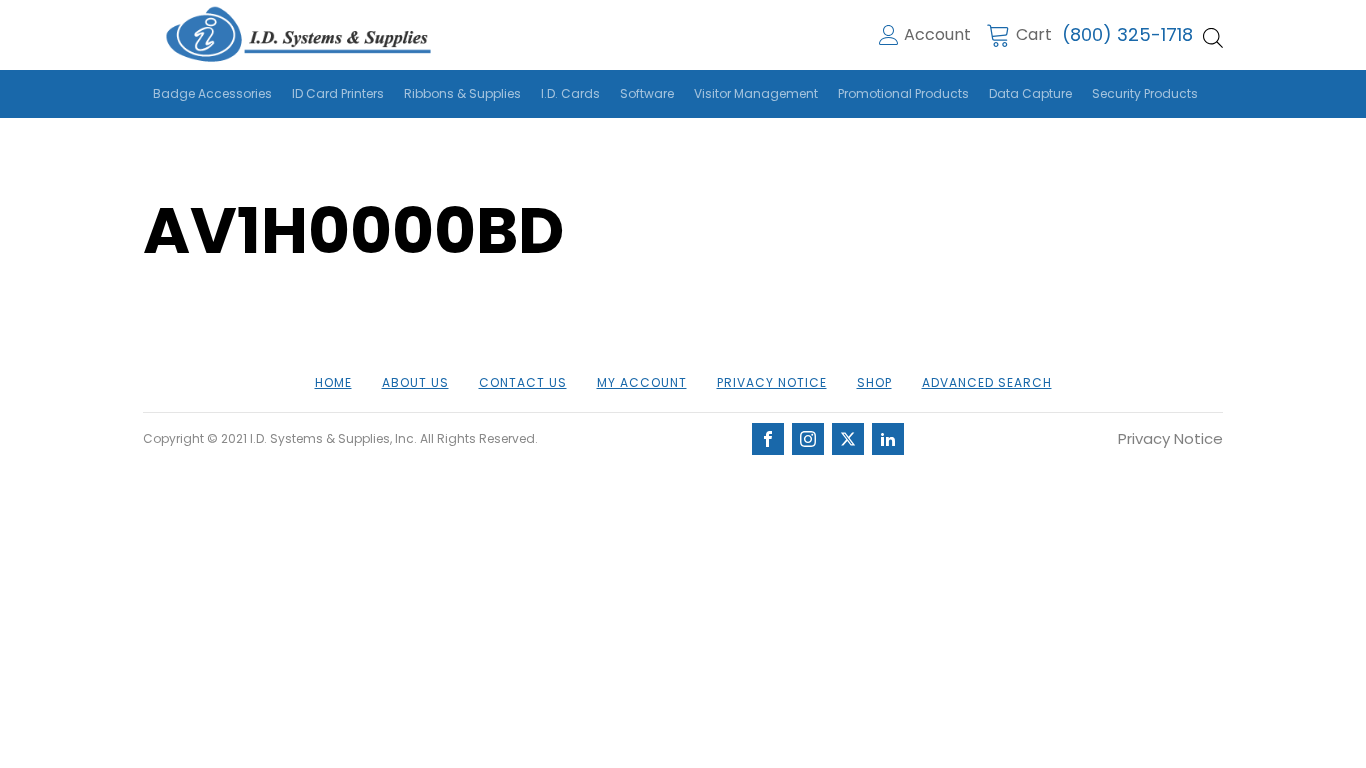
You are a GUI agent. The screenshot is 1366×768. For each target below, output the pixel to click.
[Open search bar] (1213, 38)
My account (642, 382)
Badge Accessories (212, 93)
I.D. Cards (570, 93)
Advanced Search (987, 382)
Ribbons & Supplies (462, 93)
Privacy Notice (772, 382)
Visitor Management (756, 93)
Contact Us (523, 382)
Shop (874, 382)
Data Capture (1030, 93)
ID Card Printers (338, 93)
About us (415, 382)
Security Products (1145, 93)
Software (647, 93)
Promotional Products (903, 93)
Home (333, 382)
